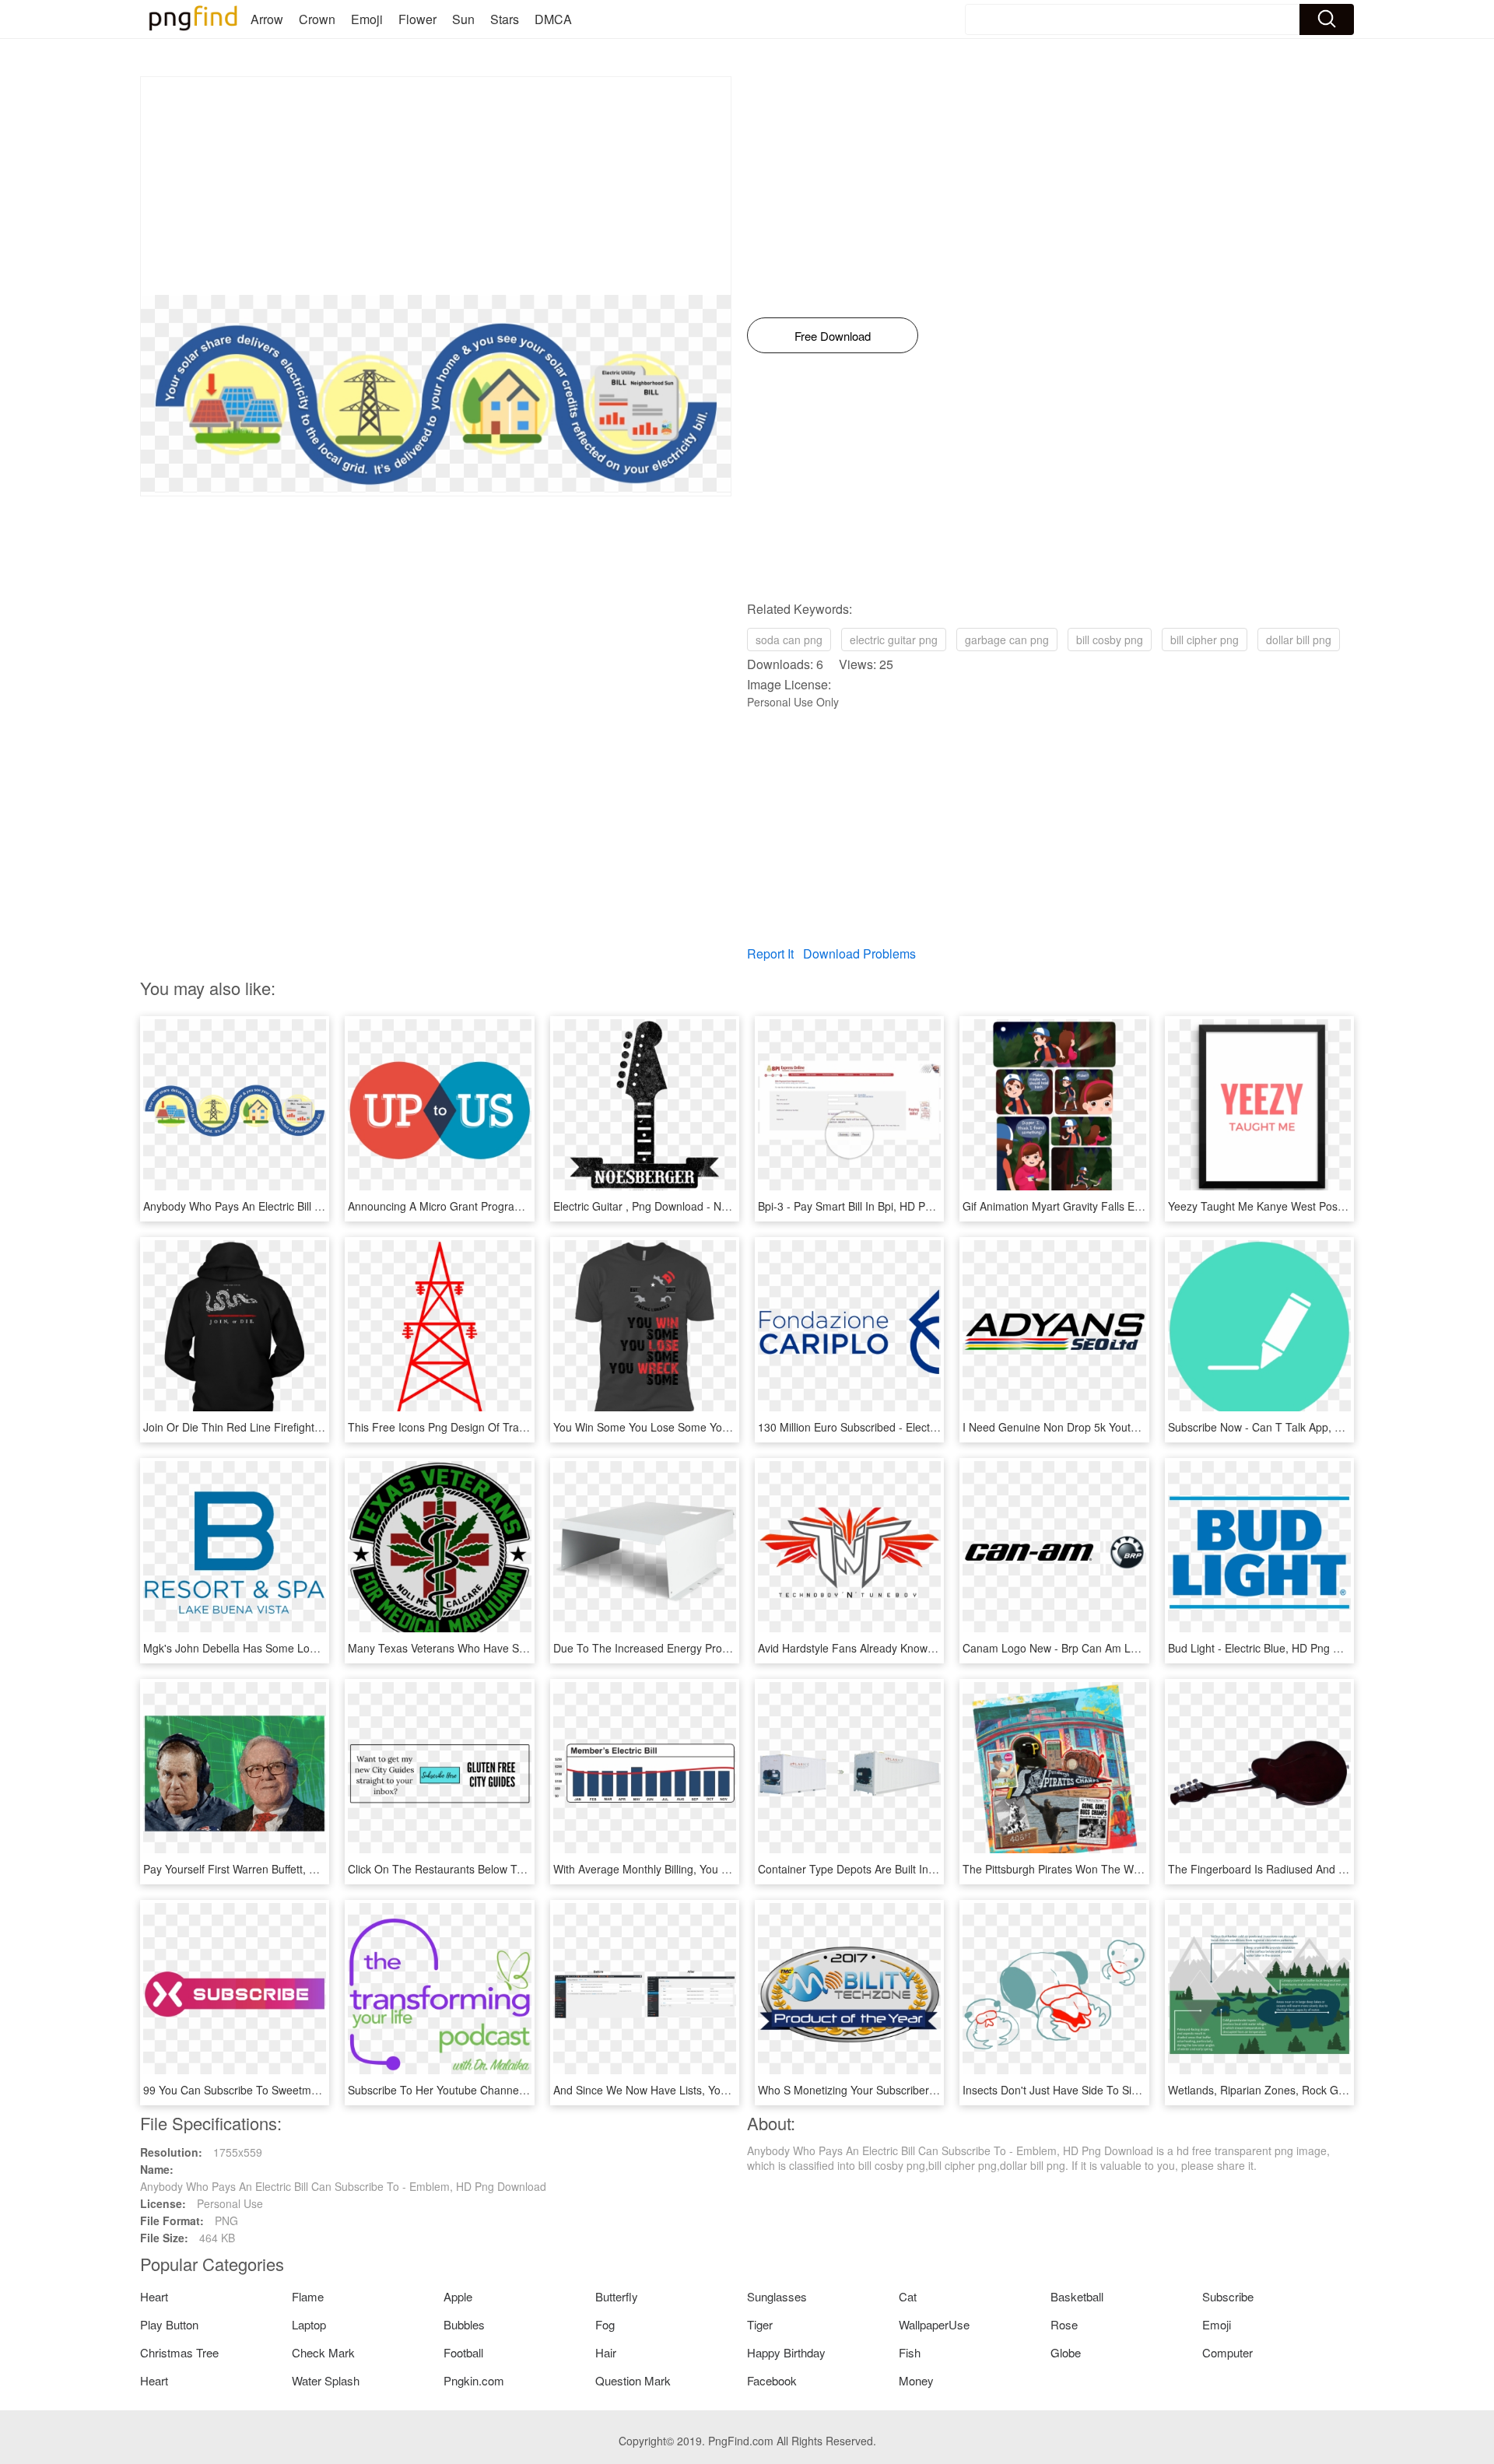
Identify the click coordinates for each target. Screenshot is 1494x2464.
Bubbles (464, 2324)
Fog (605, 2324)
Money (916, 2380)
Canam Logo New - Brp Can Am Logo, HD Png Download (1104, 1648)
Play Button (169, 2324)
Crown (317, 19)
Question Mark (633, 2380)
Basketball (1077, 2296)
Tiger (760, 2324)
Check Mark (323, 2352)
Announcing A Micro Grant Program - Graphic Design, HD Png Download (527, 1206)
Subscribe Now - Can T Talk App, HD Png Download (1296, 1427)
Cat (908, 2296)
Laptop (309, 2324)
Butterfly (617, 2296)
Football (463, 2352)
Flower (417, 19)
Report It (770, 953)
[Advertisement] (436, 186)
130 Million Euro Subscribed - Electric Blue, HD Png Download (910, 1427)
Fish (910, 2352)
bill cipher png (1205, 640)
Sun (463, 19)
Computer (1227, 2352)
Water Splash (326, 2380)
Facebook (772, 2380)
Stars (505, 19)
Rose (1064, 2324)
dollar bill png (1299, 640)
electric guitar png (894, 640)
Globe (1066, 2352)
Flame (308, 2296)
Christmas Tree (179, 2352)
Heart (154, 2296)
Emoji (367, 19)
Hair (606, 2352)
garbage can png (1007, 640)
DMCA (553, 19)
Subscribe (1228, 2296)
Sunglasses (777, 2296)
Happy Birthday (786, 2352)
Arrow (267, 19)
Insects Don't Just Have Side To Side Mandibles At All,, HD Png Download (1144, 2090)
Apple (458, 2296)
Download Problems (859, 953)
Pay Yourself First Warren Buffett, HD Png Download (271, 1869)
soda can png (789, 640)
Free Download (833, 336)
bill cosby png (1110, 640)
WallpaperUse (934, 2324)
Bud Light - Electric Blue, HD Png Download (1275, 1648)
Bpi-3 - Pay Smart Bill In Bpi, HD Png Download (874, 1206)
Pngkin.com (474, 2380)
